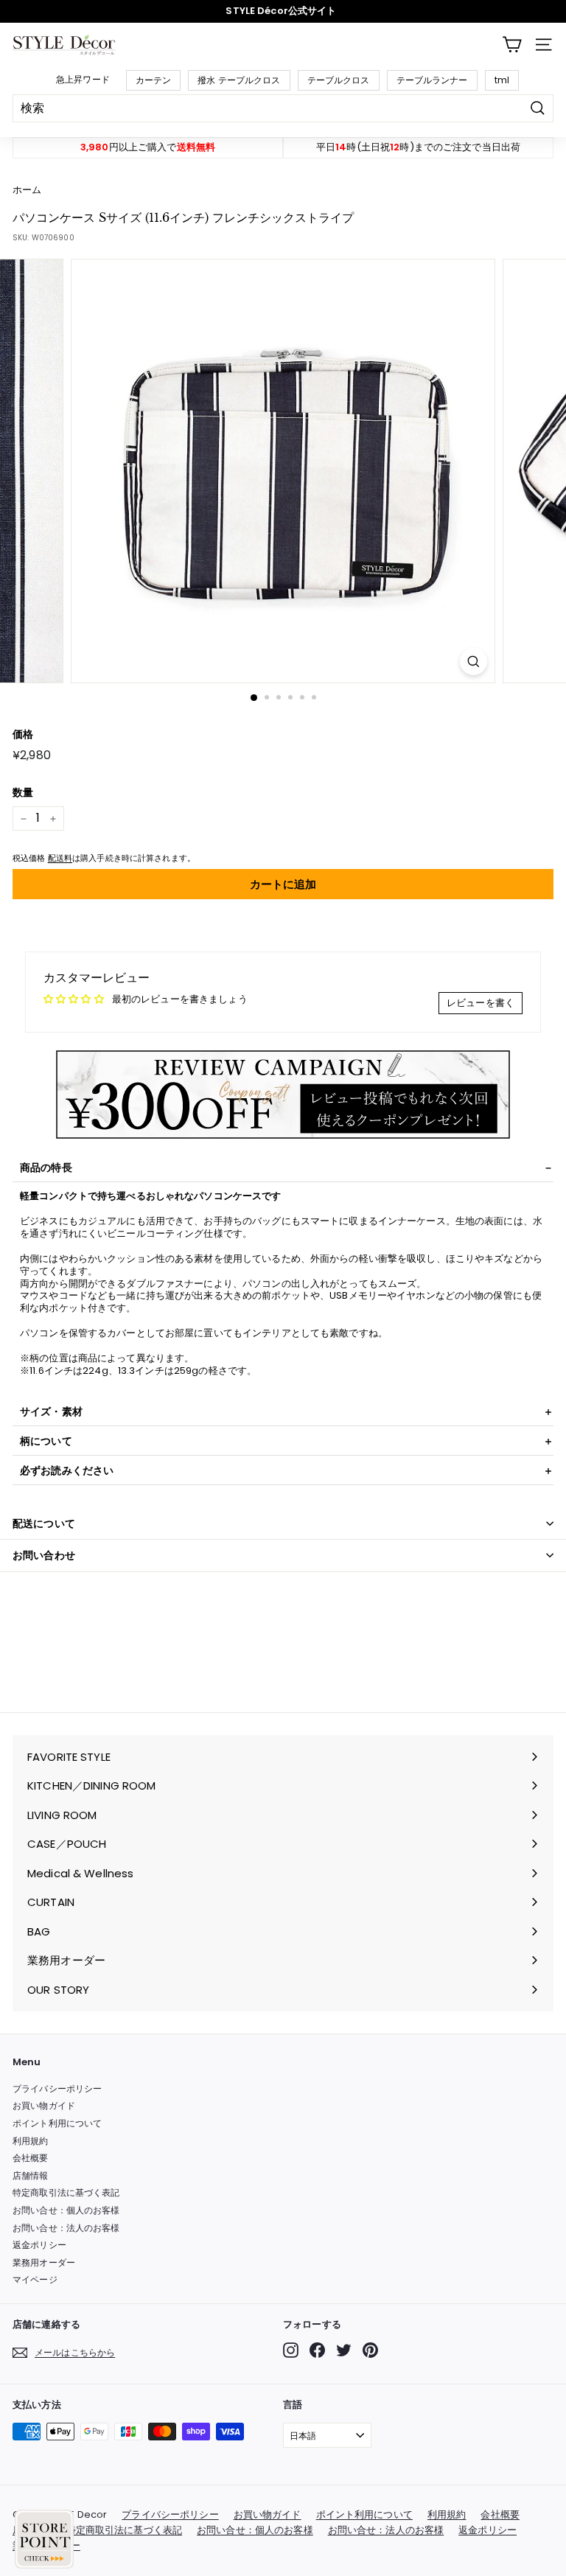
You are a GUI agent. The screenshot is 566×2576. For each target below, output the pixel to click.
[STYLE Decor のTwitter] (344, 2350)
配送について (44, 1523)
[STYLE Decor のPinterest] (370, 2350)
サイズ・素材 (51, 1411)
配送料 (60, 858)
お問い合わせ (44, 1555)
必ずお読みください (67, 1470)
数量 (23, 792)
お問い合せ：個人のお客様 (66, 2210)
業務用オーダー (44, 2262)
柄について (46, 1441)
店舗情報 (31, 2175)
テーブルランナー (432, 80)
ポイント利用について (57, 2123)
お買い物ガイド (44, 2105)
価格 (23, 734)
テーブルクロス (339, 80)
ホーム (27, 190)
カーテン (154, 80)
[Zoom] (474, 662)
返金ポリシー (39, 2245)
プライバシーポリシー (57, 2088)
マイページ (35, 2279)
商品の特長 (46, 1167)
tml (502, 80)
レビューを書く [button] (481, 1003)
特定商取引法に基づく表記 (66, 2192)
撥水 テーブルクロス (239, 80)
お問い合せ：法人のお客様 (66, 2228)
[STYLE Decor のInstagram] (291, 2350)
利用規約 (31, 2141)
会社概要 (31, 2158)
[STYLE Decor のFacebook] (317, 2350)
